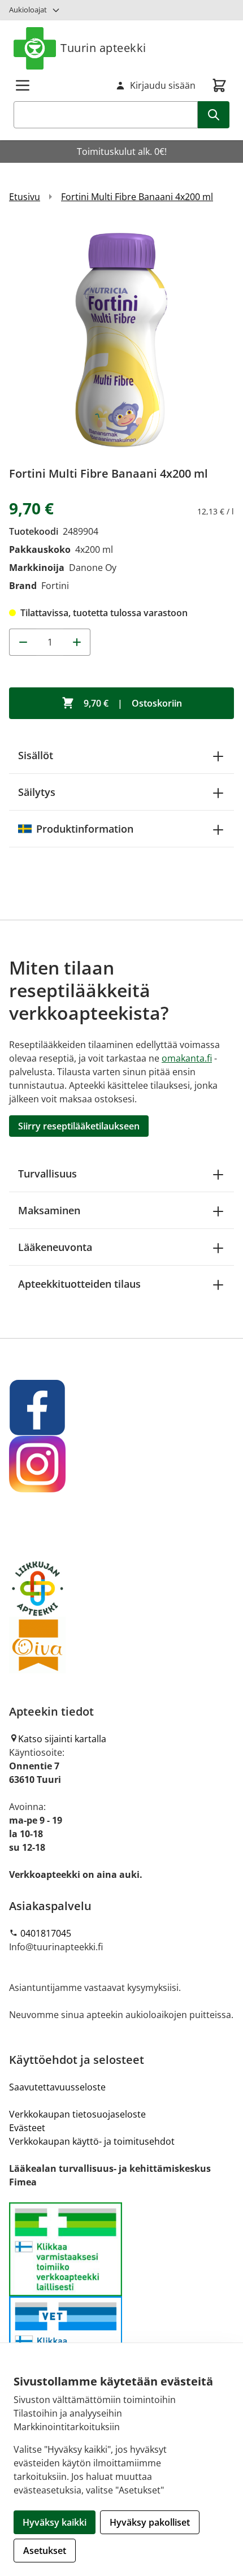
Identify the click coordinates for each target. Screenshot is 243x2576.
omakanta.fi (187, 1058)
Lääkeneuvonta (55, 1247)
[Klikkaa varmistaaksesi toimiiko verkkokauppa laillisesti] (121, 2296)
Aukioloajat (28, 10)
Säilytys (37, 792)
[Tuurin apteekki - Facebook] (121, 1408)
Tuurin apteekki (103, 48)
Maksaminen (49, 1210)
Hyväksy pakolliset (150, 2522)
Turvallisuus (47, 1174)
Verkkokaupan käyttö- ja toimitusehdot (92, 2141)
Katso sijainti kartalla (62, 1739)
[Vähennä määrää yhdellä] (23, 642)
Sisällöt (36, 755)
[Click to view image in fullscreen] (121, 339)
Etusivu (25, 197)
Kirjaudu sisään (163, 85)
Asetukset (45, 2551)
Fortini (55, 586)
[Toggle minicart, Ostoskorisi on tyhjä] (219, 85)
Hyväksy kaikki (55, 2522)
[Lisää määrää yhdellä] (77, 642)
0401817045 (46, 1933)
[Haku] (214, 115)
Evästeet (27, 2128)
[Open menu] (23, 85)
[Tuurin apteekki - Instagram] (121, 1464)
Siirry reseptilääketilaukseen (79, 1126)
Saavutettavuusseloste (57, 2087)
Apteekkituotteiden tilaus (79, 1284)
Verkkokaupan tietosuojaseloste (77, 2114)
